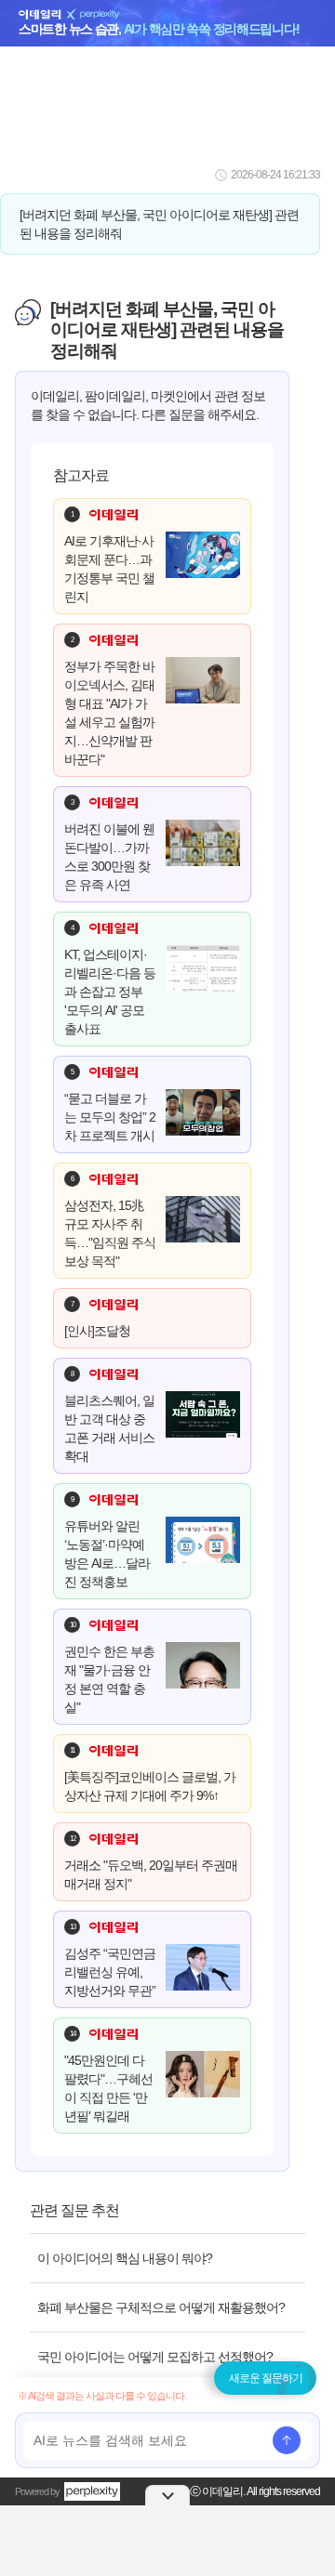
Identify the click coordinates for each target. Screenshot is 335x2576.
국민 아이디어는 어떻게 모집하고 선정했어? (155, 2357)
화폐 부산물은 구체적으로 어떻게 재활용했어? (161, 2307)
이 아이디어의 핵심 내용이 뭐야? (125, 2258)
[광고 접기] (167, 2495)
